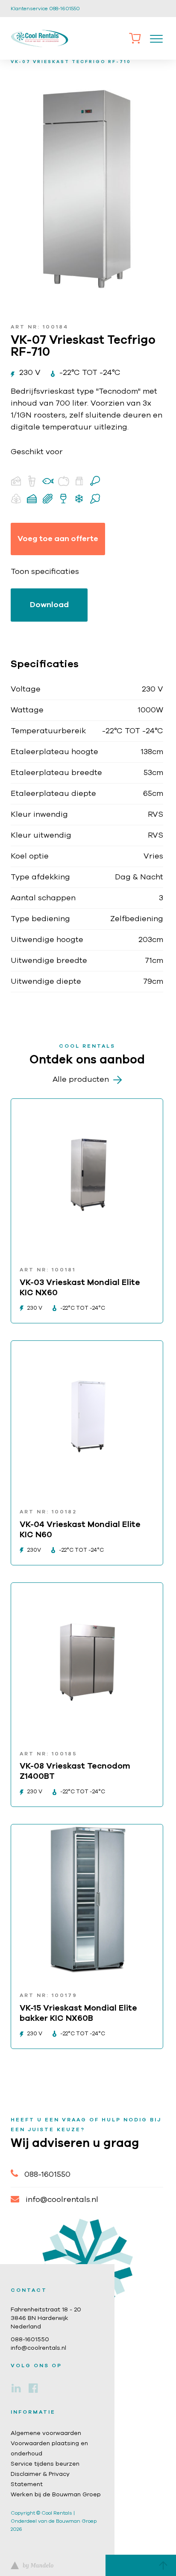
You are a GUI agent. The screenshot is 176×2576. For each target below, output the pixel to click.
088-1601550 (47, 2175)
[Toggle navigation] (156, 38)
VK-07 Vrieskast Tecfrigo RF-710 (71, 62)
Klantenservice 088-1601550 (45, 9)
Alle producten (81, 1080)
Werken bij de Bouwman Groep (56, 2495)
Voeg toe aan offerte (58, 539)
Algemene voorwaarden (46, 2433)
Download (49, 605)
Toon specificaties (45, 572)
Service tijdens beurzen (45, 2464)
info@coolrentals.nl (62, 2200)
